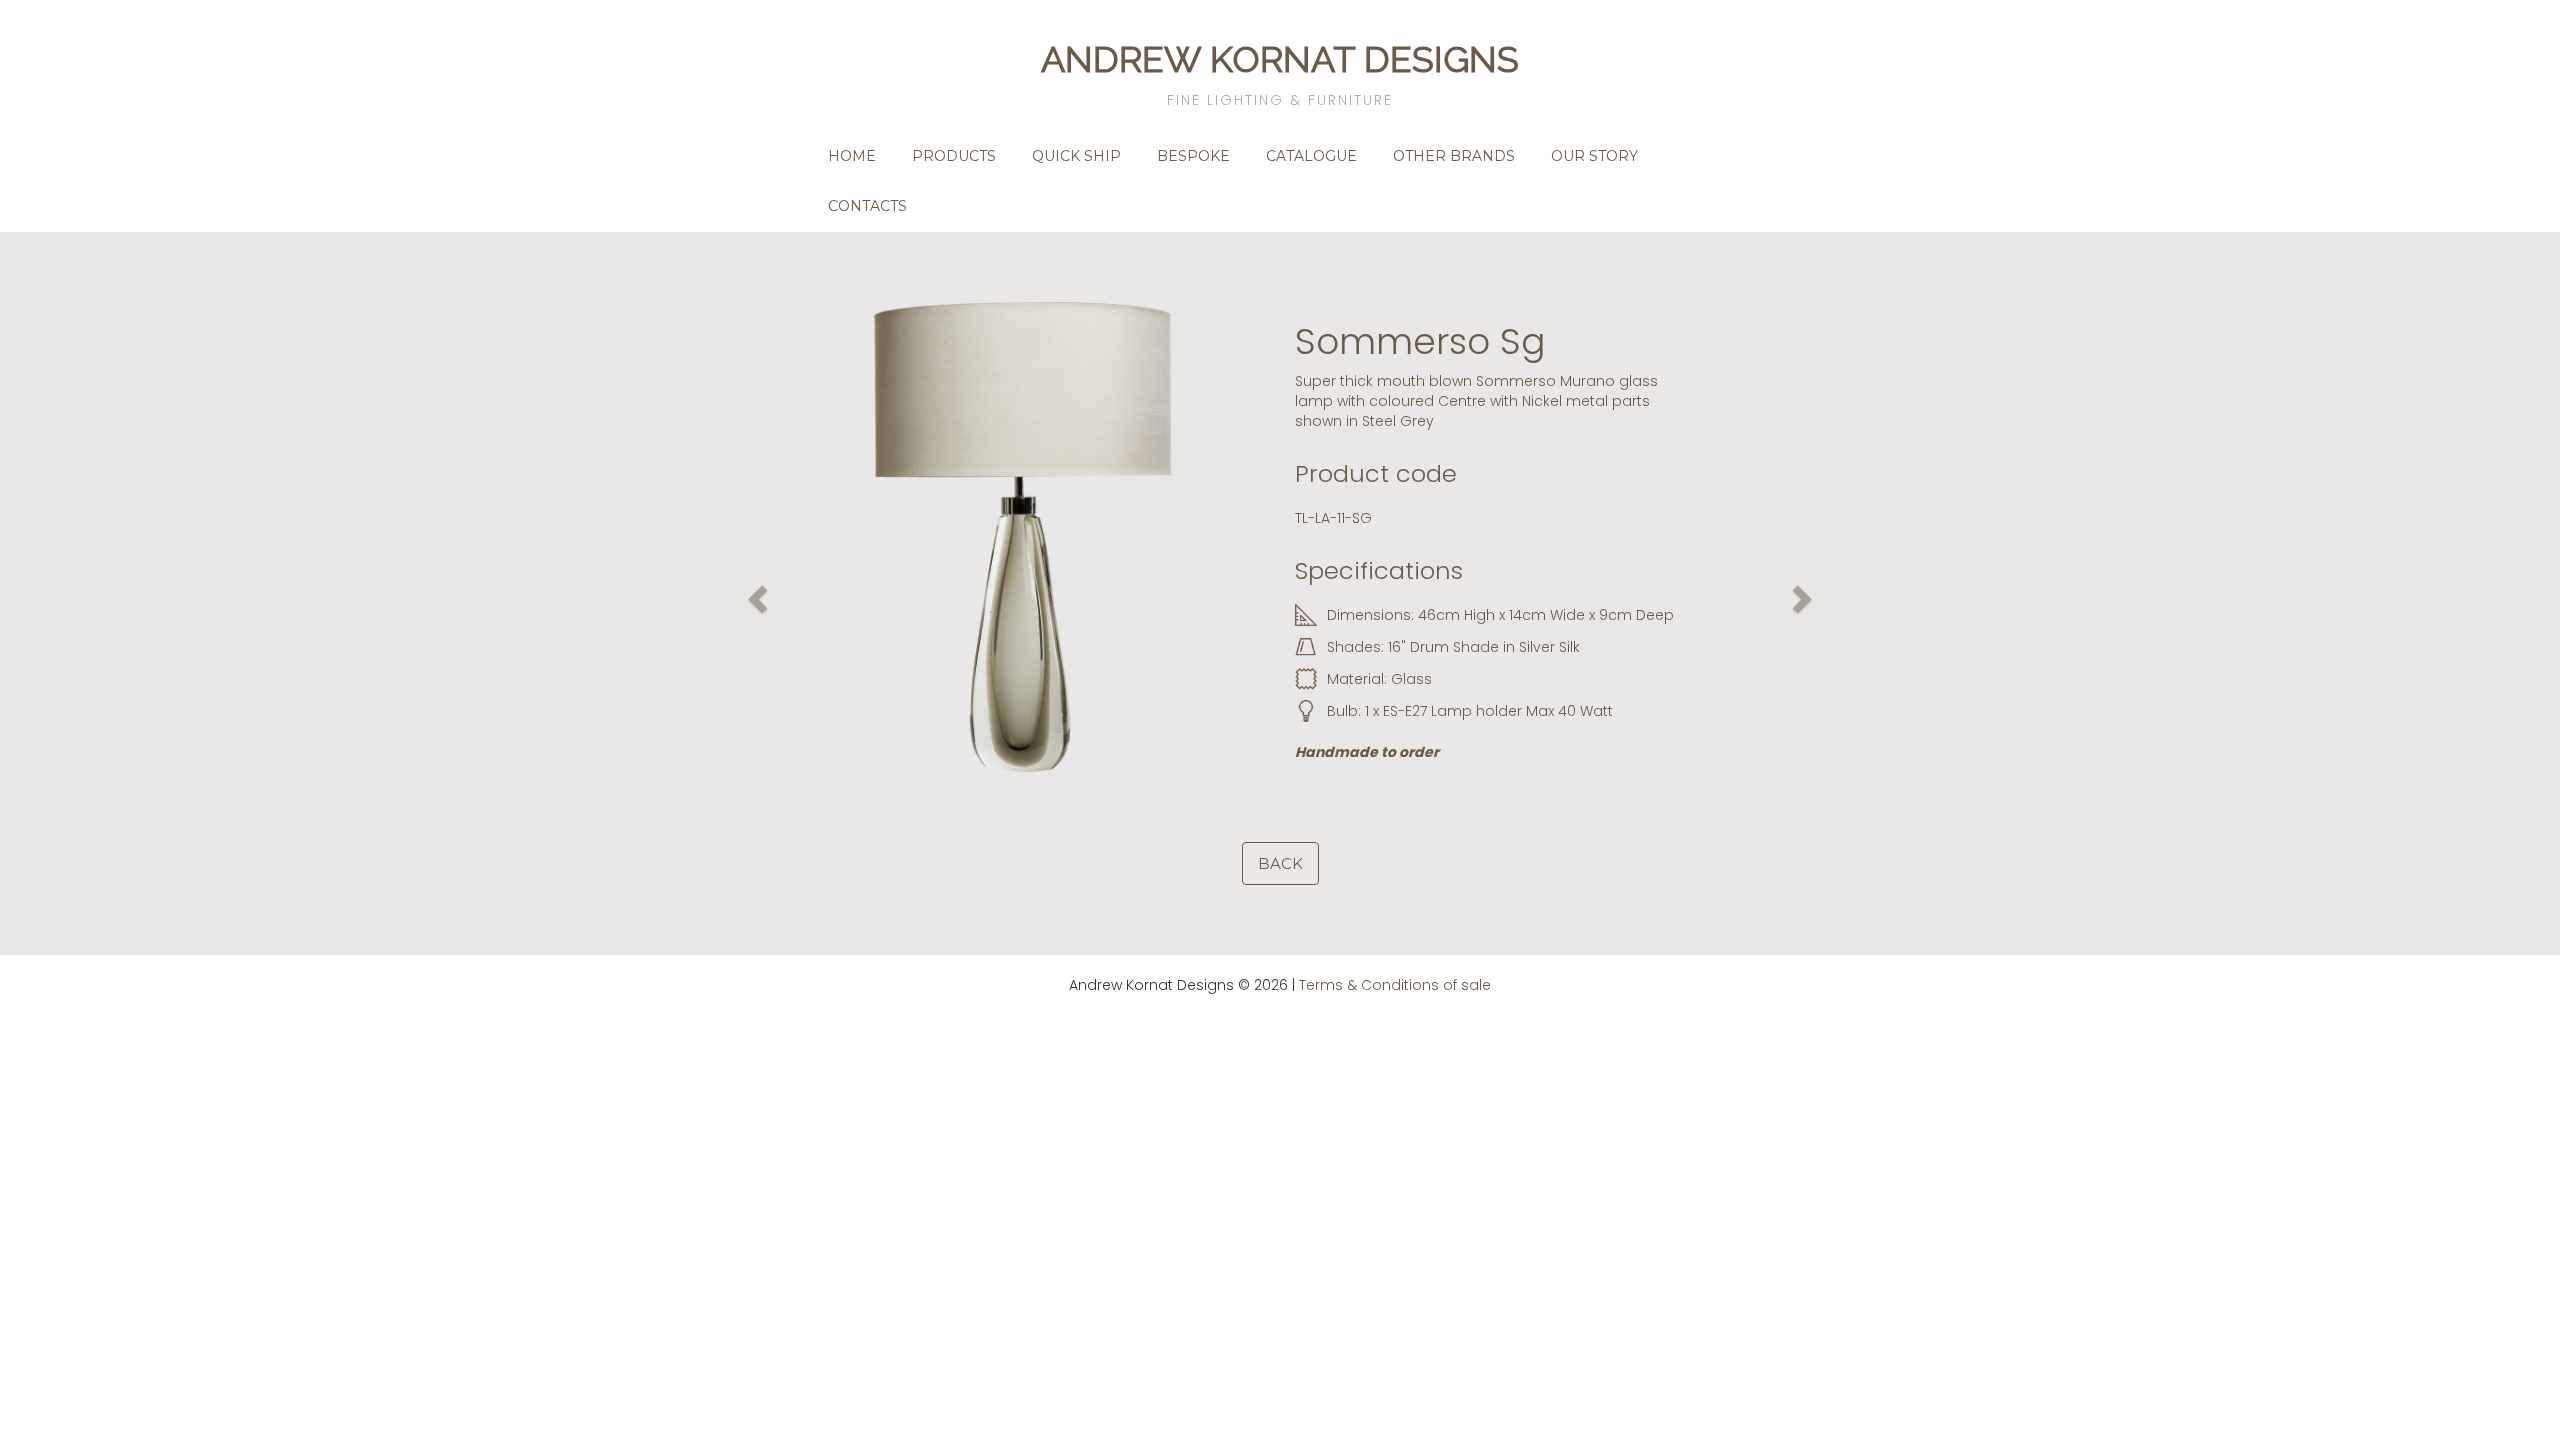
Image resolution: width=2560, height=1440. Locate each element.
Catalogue (1311, 156)
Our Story (1594, 156)
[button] (755, 593)
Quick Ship (1076, 156)
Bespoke (1193, 156)
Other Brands (1454, 156)
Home (852, 156)
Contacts (867, 206)
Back (1280, 863)
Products (954, 156)
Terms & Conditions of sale (1395, 985)
